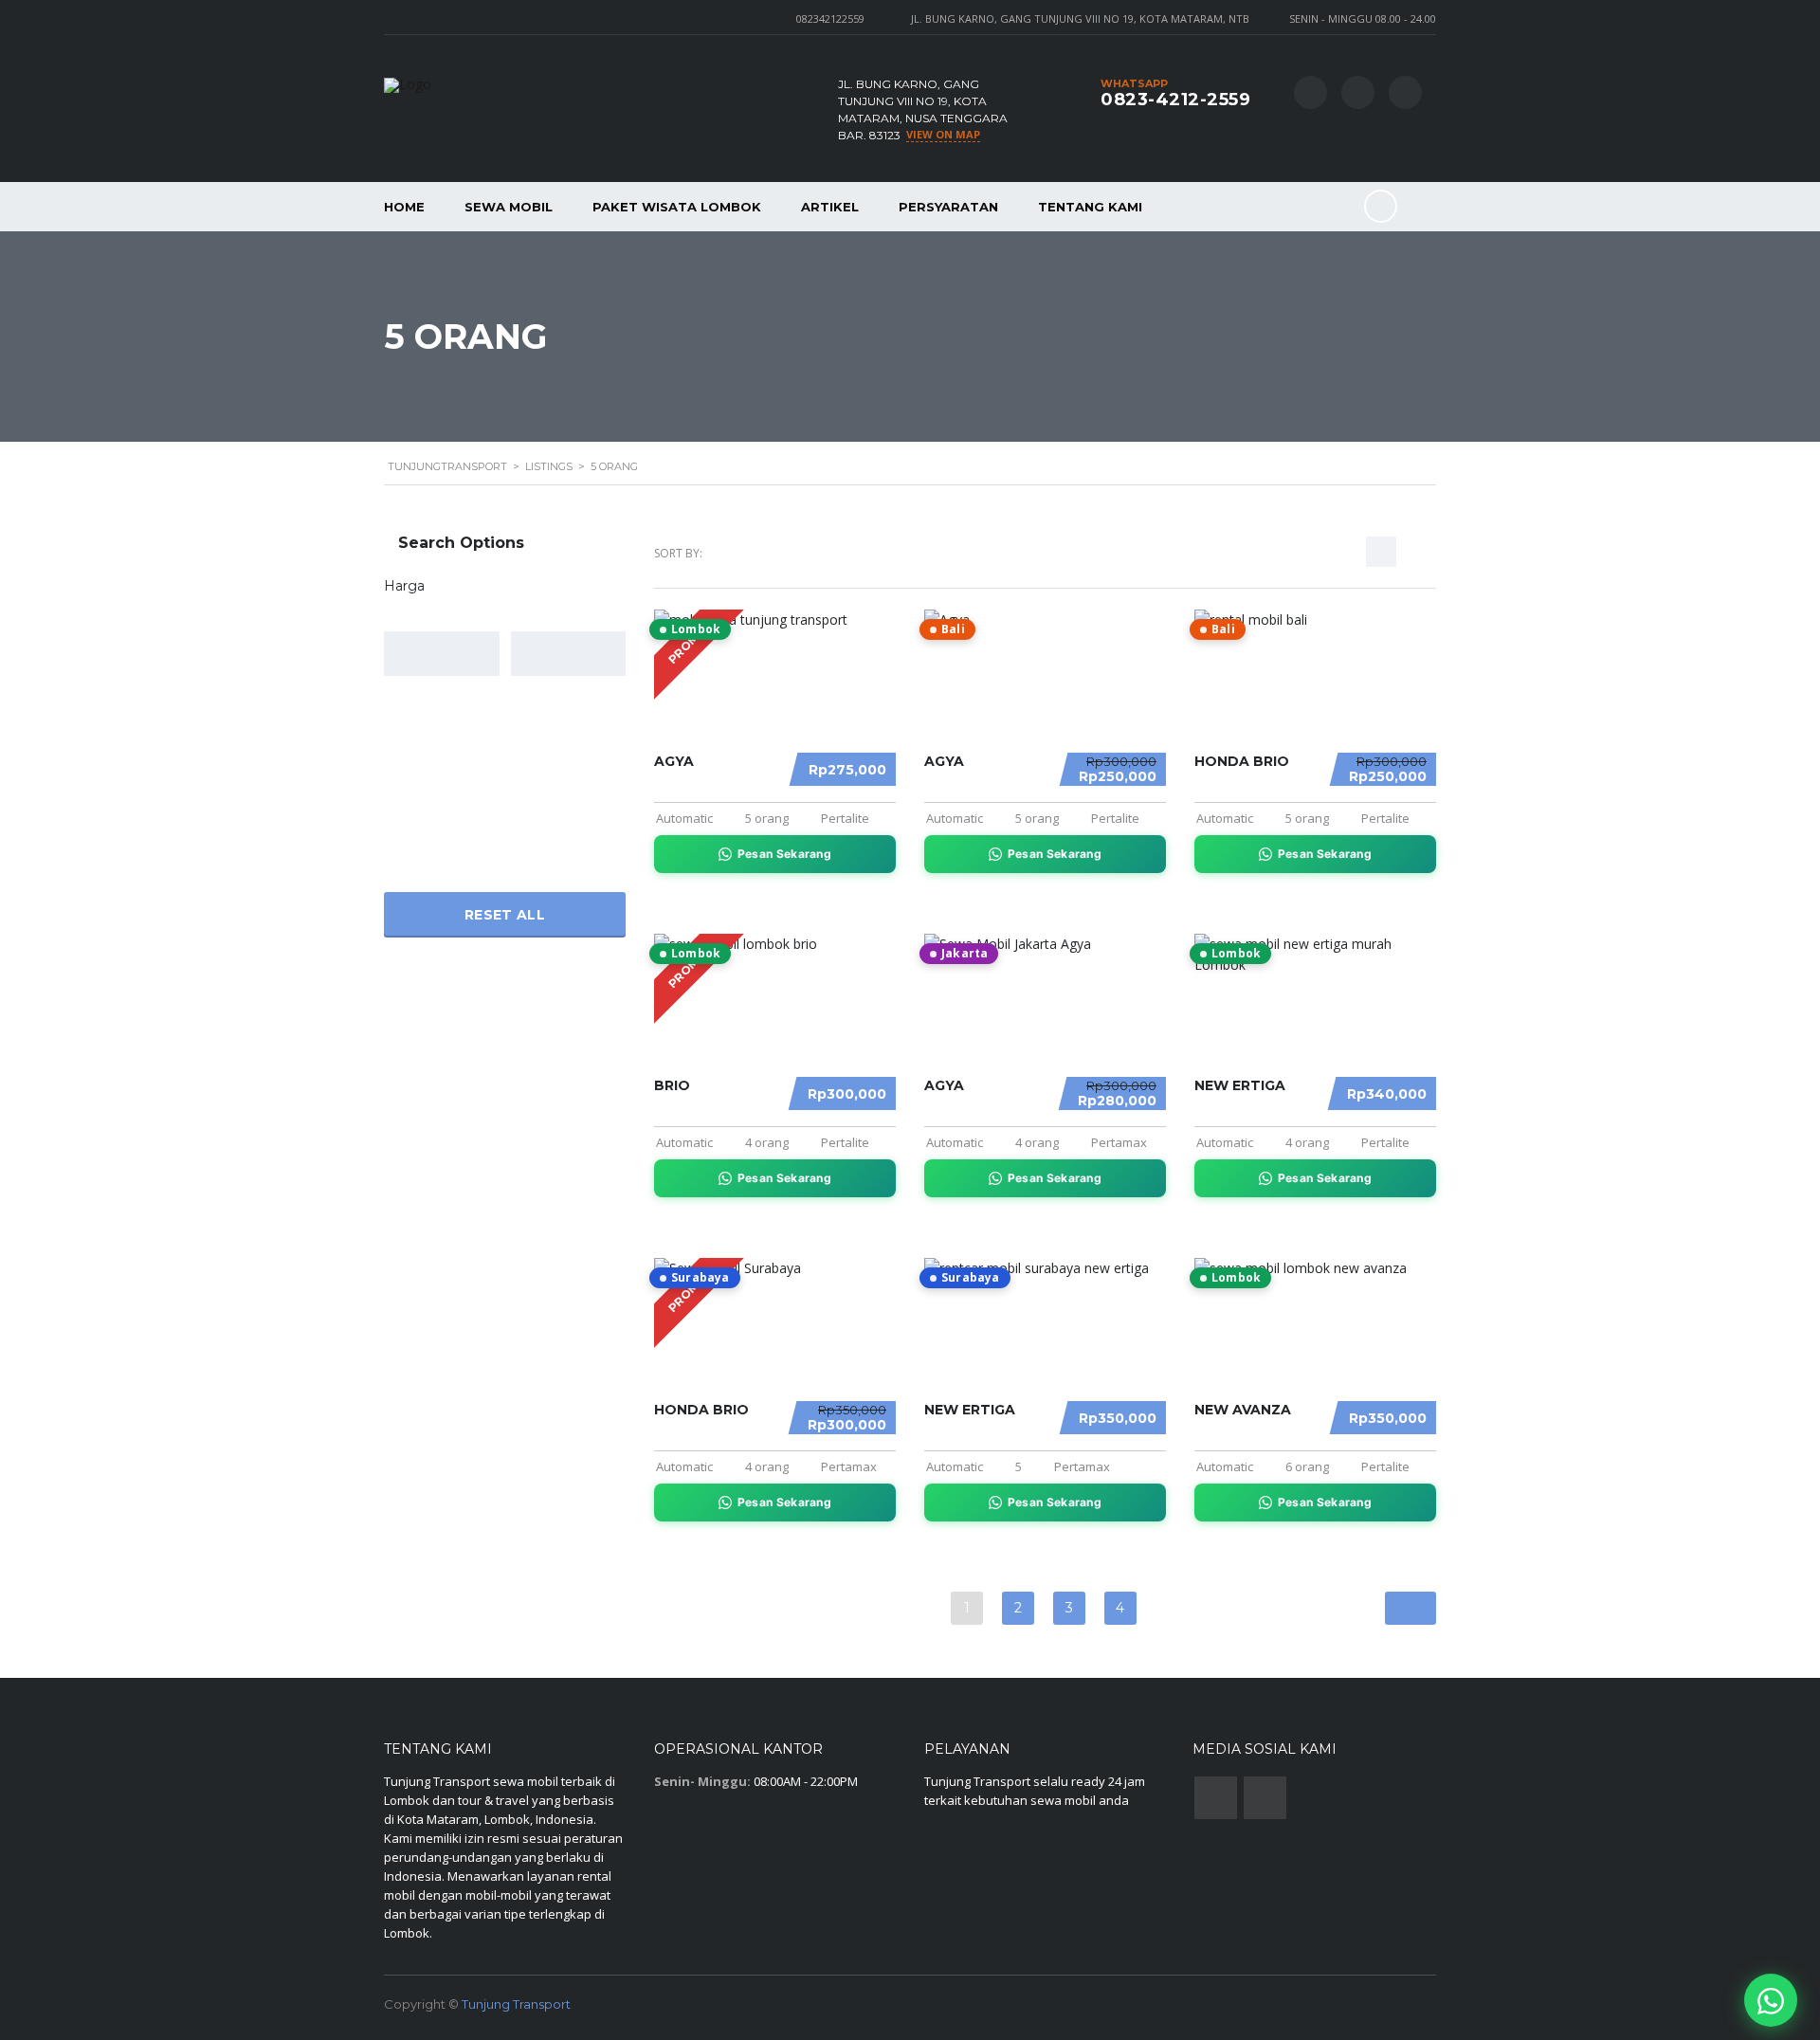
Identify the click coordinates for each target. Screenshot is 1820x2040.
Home (404, 207)
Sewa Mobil (509, 207)
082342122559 (830, 18)
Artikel (830, 207)
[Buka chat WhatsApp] (1771, 2000)
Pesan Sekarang (784, 854)
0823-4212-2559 (1175, 100)
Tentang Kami (1090, 207)
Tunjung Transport (516, 2004)
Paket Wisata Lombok (677, 207)
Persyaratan (948, 207)
